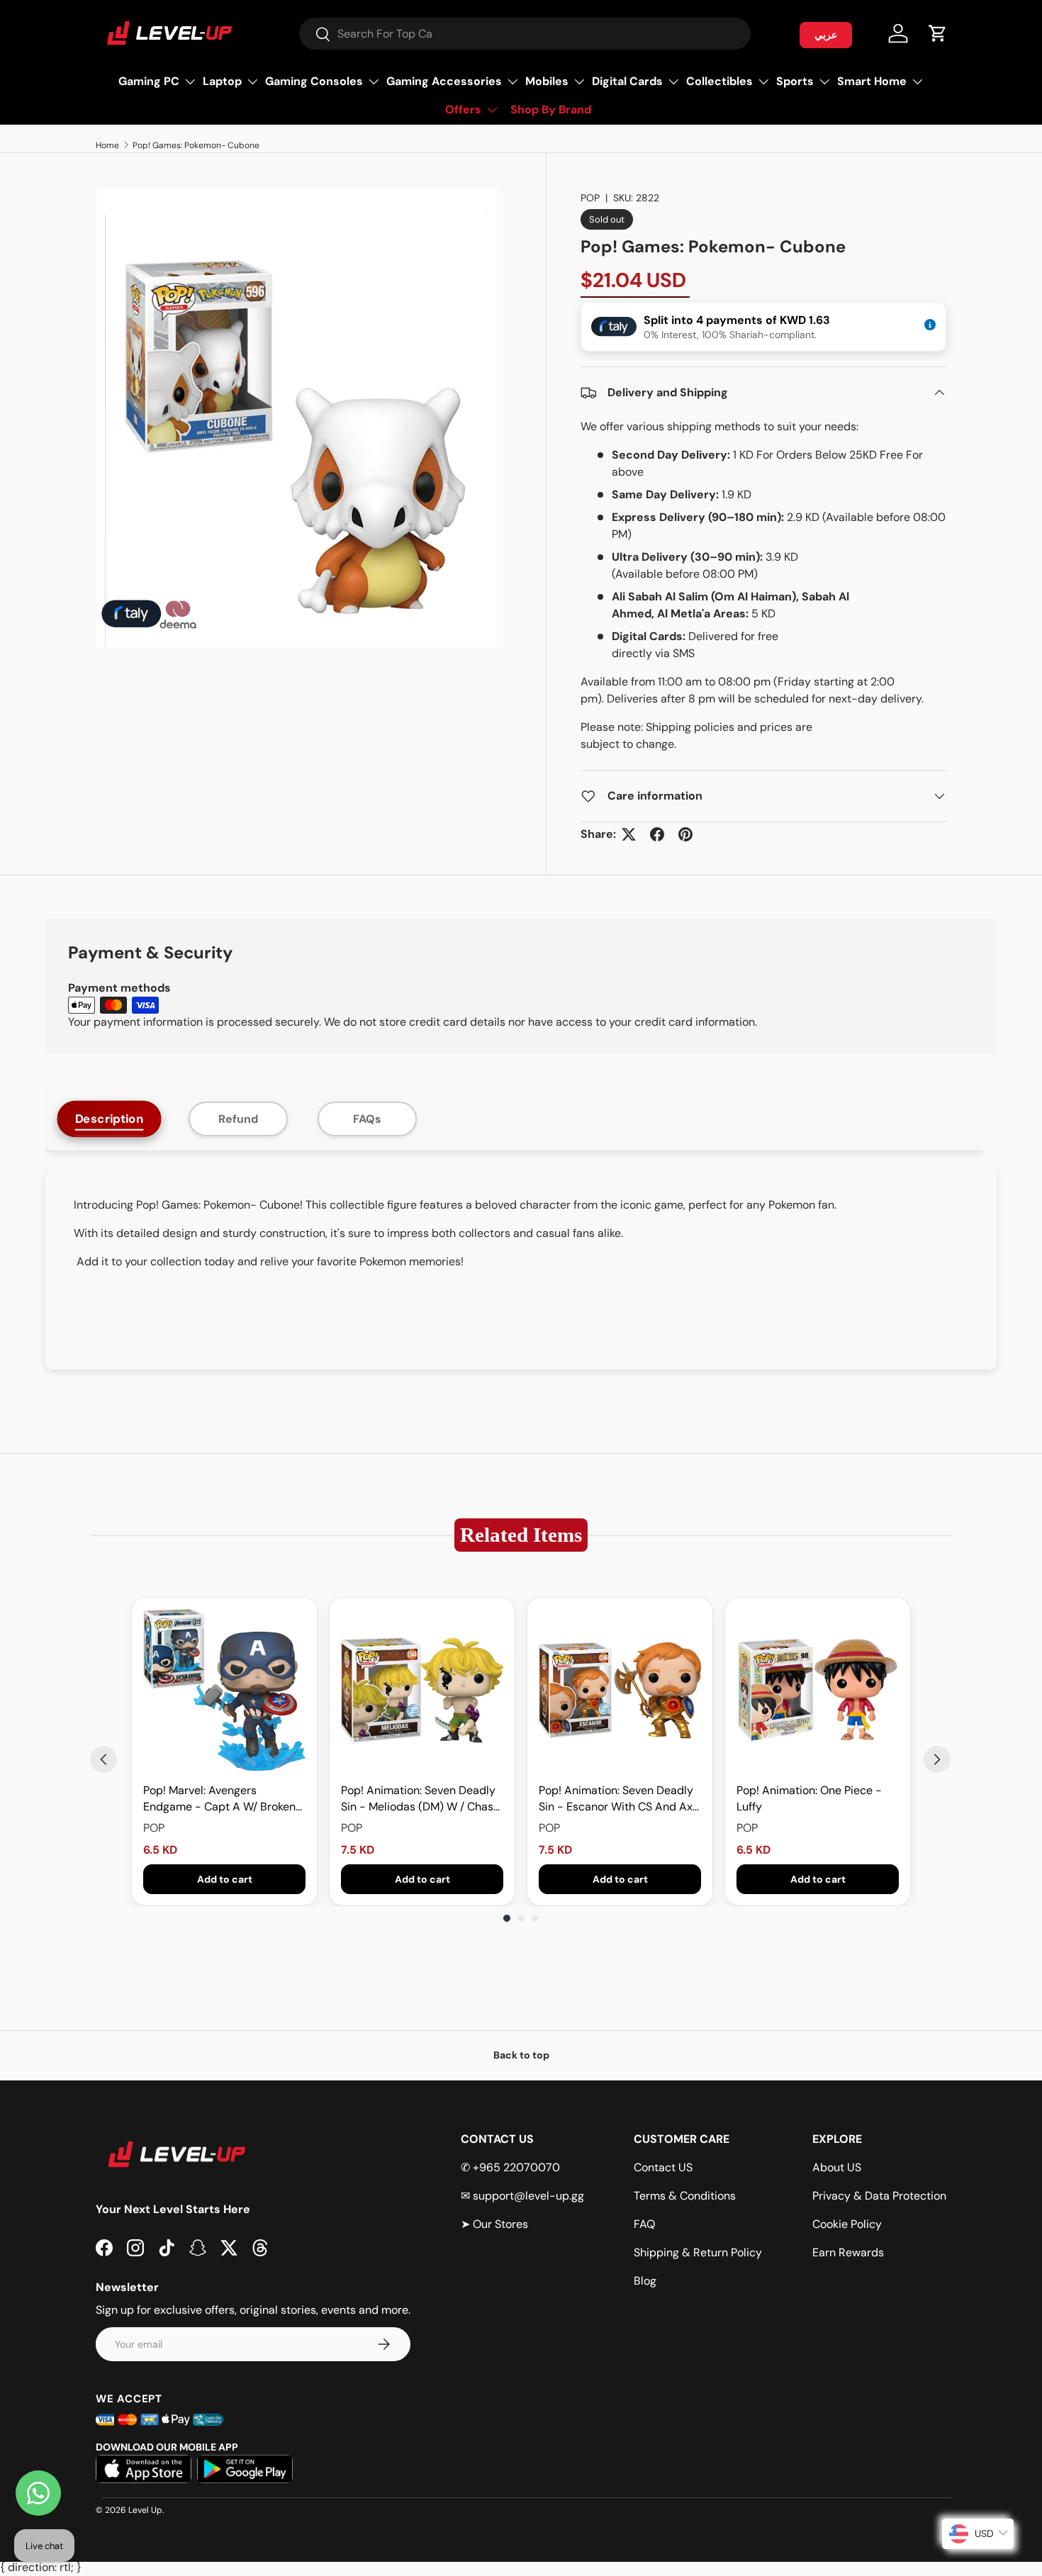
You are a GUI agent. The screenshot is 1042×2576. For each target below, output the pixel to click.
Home (107, 145)
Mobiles (547, 81)
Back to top (521, 2055)
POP (590, 198)
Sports (795, 81)
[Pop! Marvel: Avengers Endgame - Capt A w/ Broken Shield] (224, 1690)
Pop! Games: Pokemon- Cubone (196, 145)
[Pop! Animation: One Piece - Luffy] (818, 1690)
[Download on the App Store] (144, 2469)
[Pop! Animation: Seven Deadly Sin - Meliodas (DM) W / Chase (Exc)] (422, 1690)
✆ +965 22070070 (510, 2167)
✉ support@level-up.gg (522, 2196)
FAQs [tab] (367, 1119)
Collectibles (719, 81)
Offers (463, 110)
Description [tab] (110, 1119)
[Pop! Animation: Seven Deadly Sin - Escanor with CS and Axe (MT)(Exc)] (620, 1690)
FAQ (644, 2224)
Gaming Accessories (444, 81)
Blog (645, 2281)
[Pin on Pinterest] (685, 834)
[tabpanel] (521, 1269)
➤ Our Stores (494, 2224)
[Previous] (103, 1759)
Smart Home (872, 81)
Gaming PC (149, 81)
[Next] (937, 1759)
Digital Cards (627, 81)
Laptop (222, 81)
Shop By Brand (551, 110)
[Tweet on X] (629, 834)
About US (837, 2167)
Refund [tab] (238, 1119)
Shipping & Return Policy (698, 2252)
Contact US (663, 2167)
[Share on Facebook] (657, 834)
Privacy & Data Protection (879, 2196)
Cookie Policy (847, 2224)
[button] (938, 33)
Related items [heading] (521, 1535)
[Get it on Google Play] (245, 2469)
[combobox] (525, 34)
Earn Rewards (848, 2252)
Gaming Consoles (314, 81)
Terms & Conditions (685, 2196)
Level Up (145, 2510)
